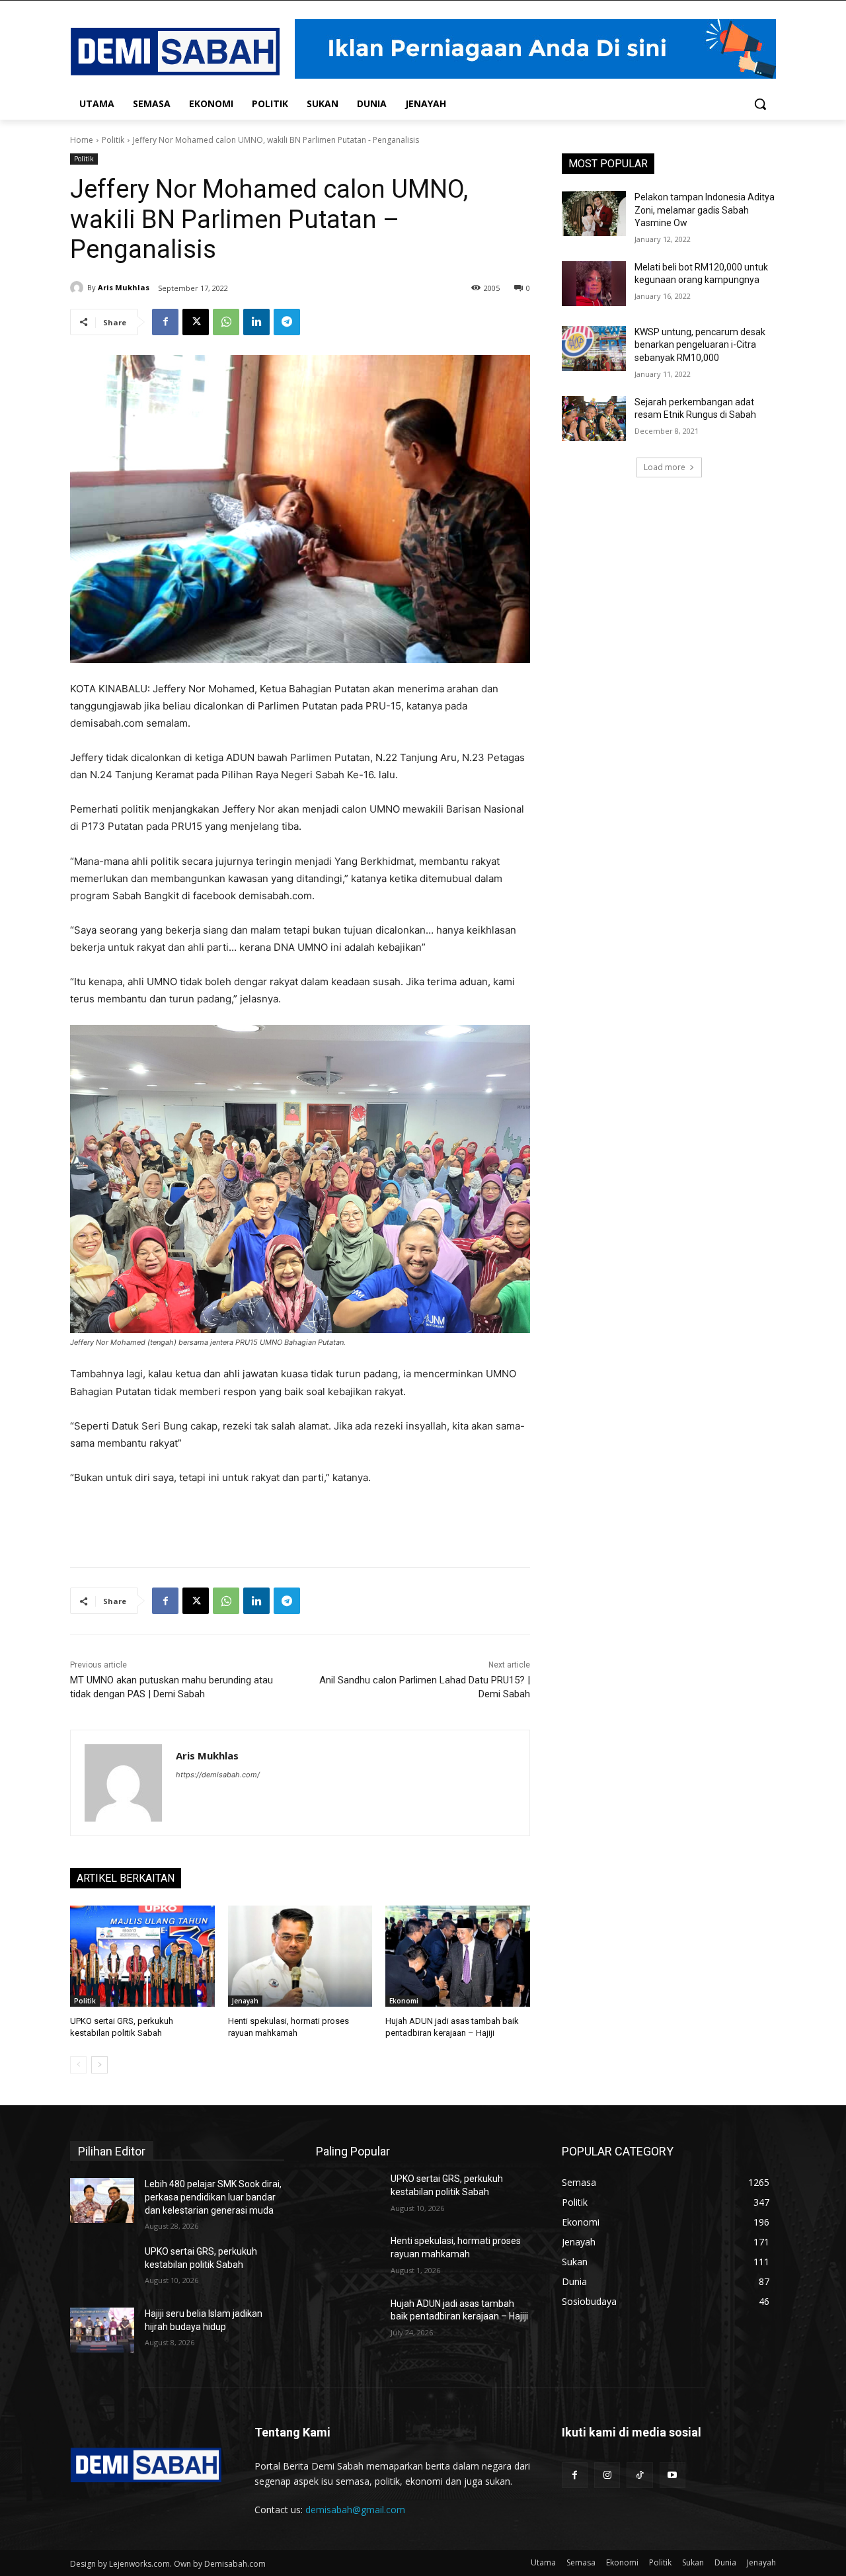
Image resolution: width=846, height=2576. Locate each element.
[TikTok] (639, 2475)
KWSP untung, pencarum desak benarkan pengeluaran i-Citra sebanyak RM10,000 (700, 345)
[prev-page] (78, 2065)
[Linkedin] (256, 322)
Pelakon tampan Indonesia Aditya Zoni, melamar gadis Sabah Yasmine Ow (705, 210)
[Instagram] (607, 2475)
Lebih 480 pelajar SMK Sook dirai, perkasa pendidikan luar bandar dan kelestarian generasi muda (213, 2197)
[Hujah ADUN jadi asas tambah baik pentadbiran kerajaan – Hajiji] (458, 1956)
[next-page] (99, 2065)
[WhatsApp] (226, 322)
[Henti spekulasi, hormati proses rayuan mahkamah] (300, 1956)
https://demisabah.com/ (218, 1775)
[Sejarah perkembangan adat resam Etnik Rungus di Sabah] (594, 419)
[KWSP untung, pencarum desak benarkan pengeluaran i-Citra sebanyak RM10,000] (594, 348)
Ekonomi (404, 2001)
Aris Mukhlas (124, 287)
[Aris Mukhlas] (79, 288)
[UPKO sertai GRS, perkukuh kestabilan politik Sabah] (142, 1956)
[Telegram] (287, 322)
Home (82, 140)
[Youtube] (673, 2475)
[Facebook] (165, 322)
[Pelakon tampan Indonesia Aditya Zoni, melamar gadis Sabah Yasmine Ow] (594, 214)
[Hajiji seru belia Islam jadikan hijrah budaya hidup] (102, 2330)
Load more (665, 467)
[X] (196, 322)
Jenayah (245, 2001)
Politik (113, 140)
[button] (760, 104)
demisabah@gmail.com (355, 2510)
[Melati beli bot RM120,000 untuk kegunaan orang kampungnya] (594, 284)
